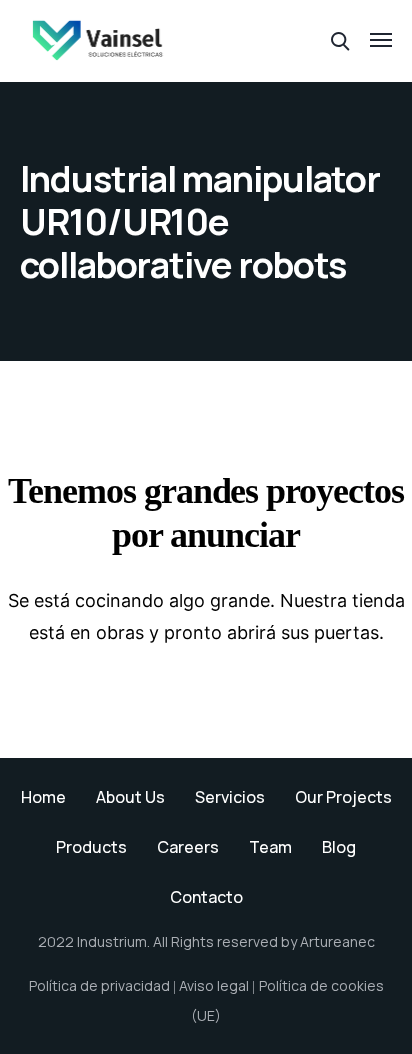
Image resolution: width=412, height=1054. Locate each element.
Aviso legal (214, 985)
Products (91, 847)
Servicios (230, 797)
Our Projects (343, 797)
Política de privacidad (99, 985)
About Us (130, 797)
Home (43, 797)
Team (270, 847)
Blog (339, 847)
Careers (188, 847)
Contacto (206, 897)
